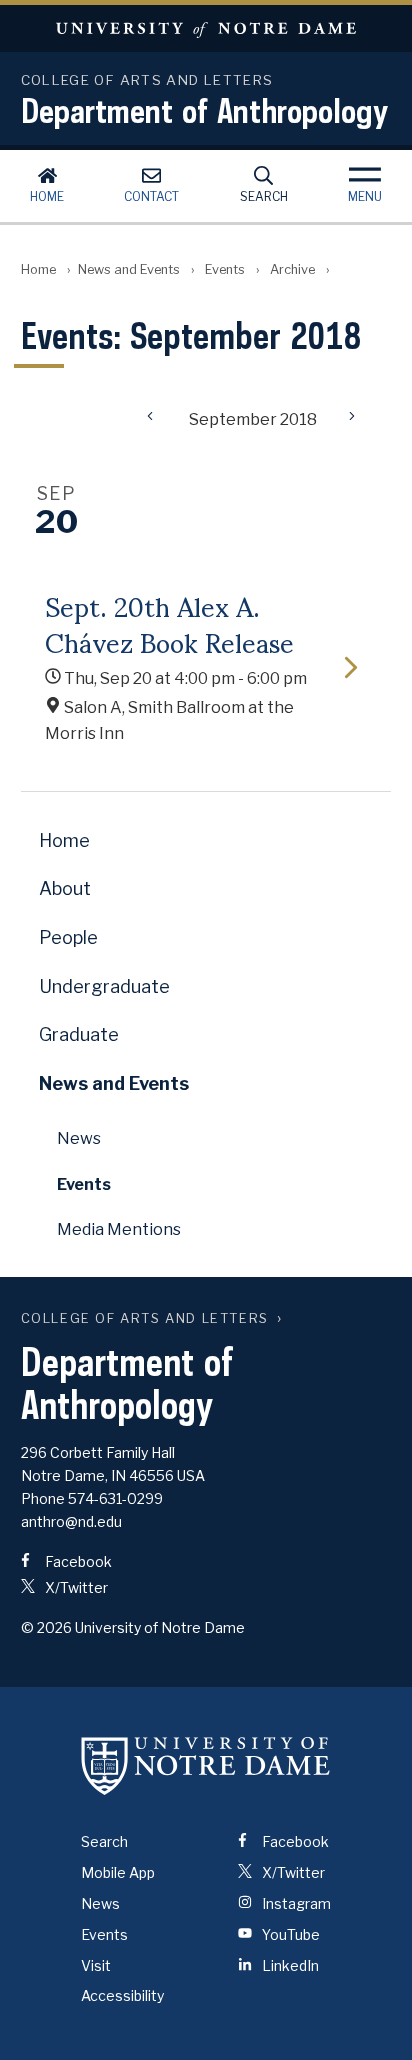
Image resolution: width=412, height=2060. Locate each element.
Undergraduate (104, 986)
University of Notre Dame (206, 28)
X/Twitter (75, 1587)
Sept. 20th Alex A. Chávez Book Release (169, 623)
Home (47, 196)
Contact (151, 196)
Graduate (79, 1034)
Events (225, 269)
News (79, 1138)
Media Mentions (119, 1229)
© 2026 (46, 1627)
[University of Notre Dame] (206, 1765)
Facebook (77, 1561)
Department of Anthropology (204, 110)
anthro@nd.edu (71, 1521)
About (65, 888)
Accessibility (122, 1995)
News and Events (129, 269)
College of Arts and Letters (145, 1318)
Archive (292, 269)
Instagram (295, 1903)
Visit (96, 1965)
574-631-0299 (115, 1498)
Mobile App (118, 1872)
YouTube (289, 1934)
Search (264, 196)
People (68, 937)
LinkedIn (289, 1965)
